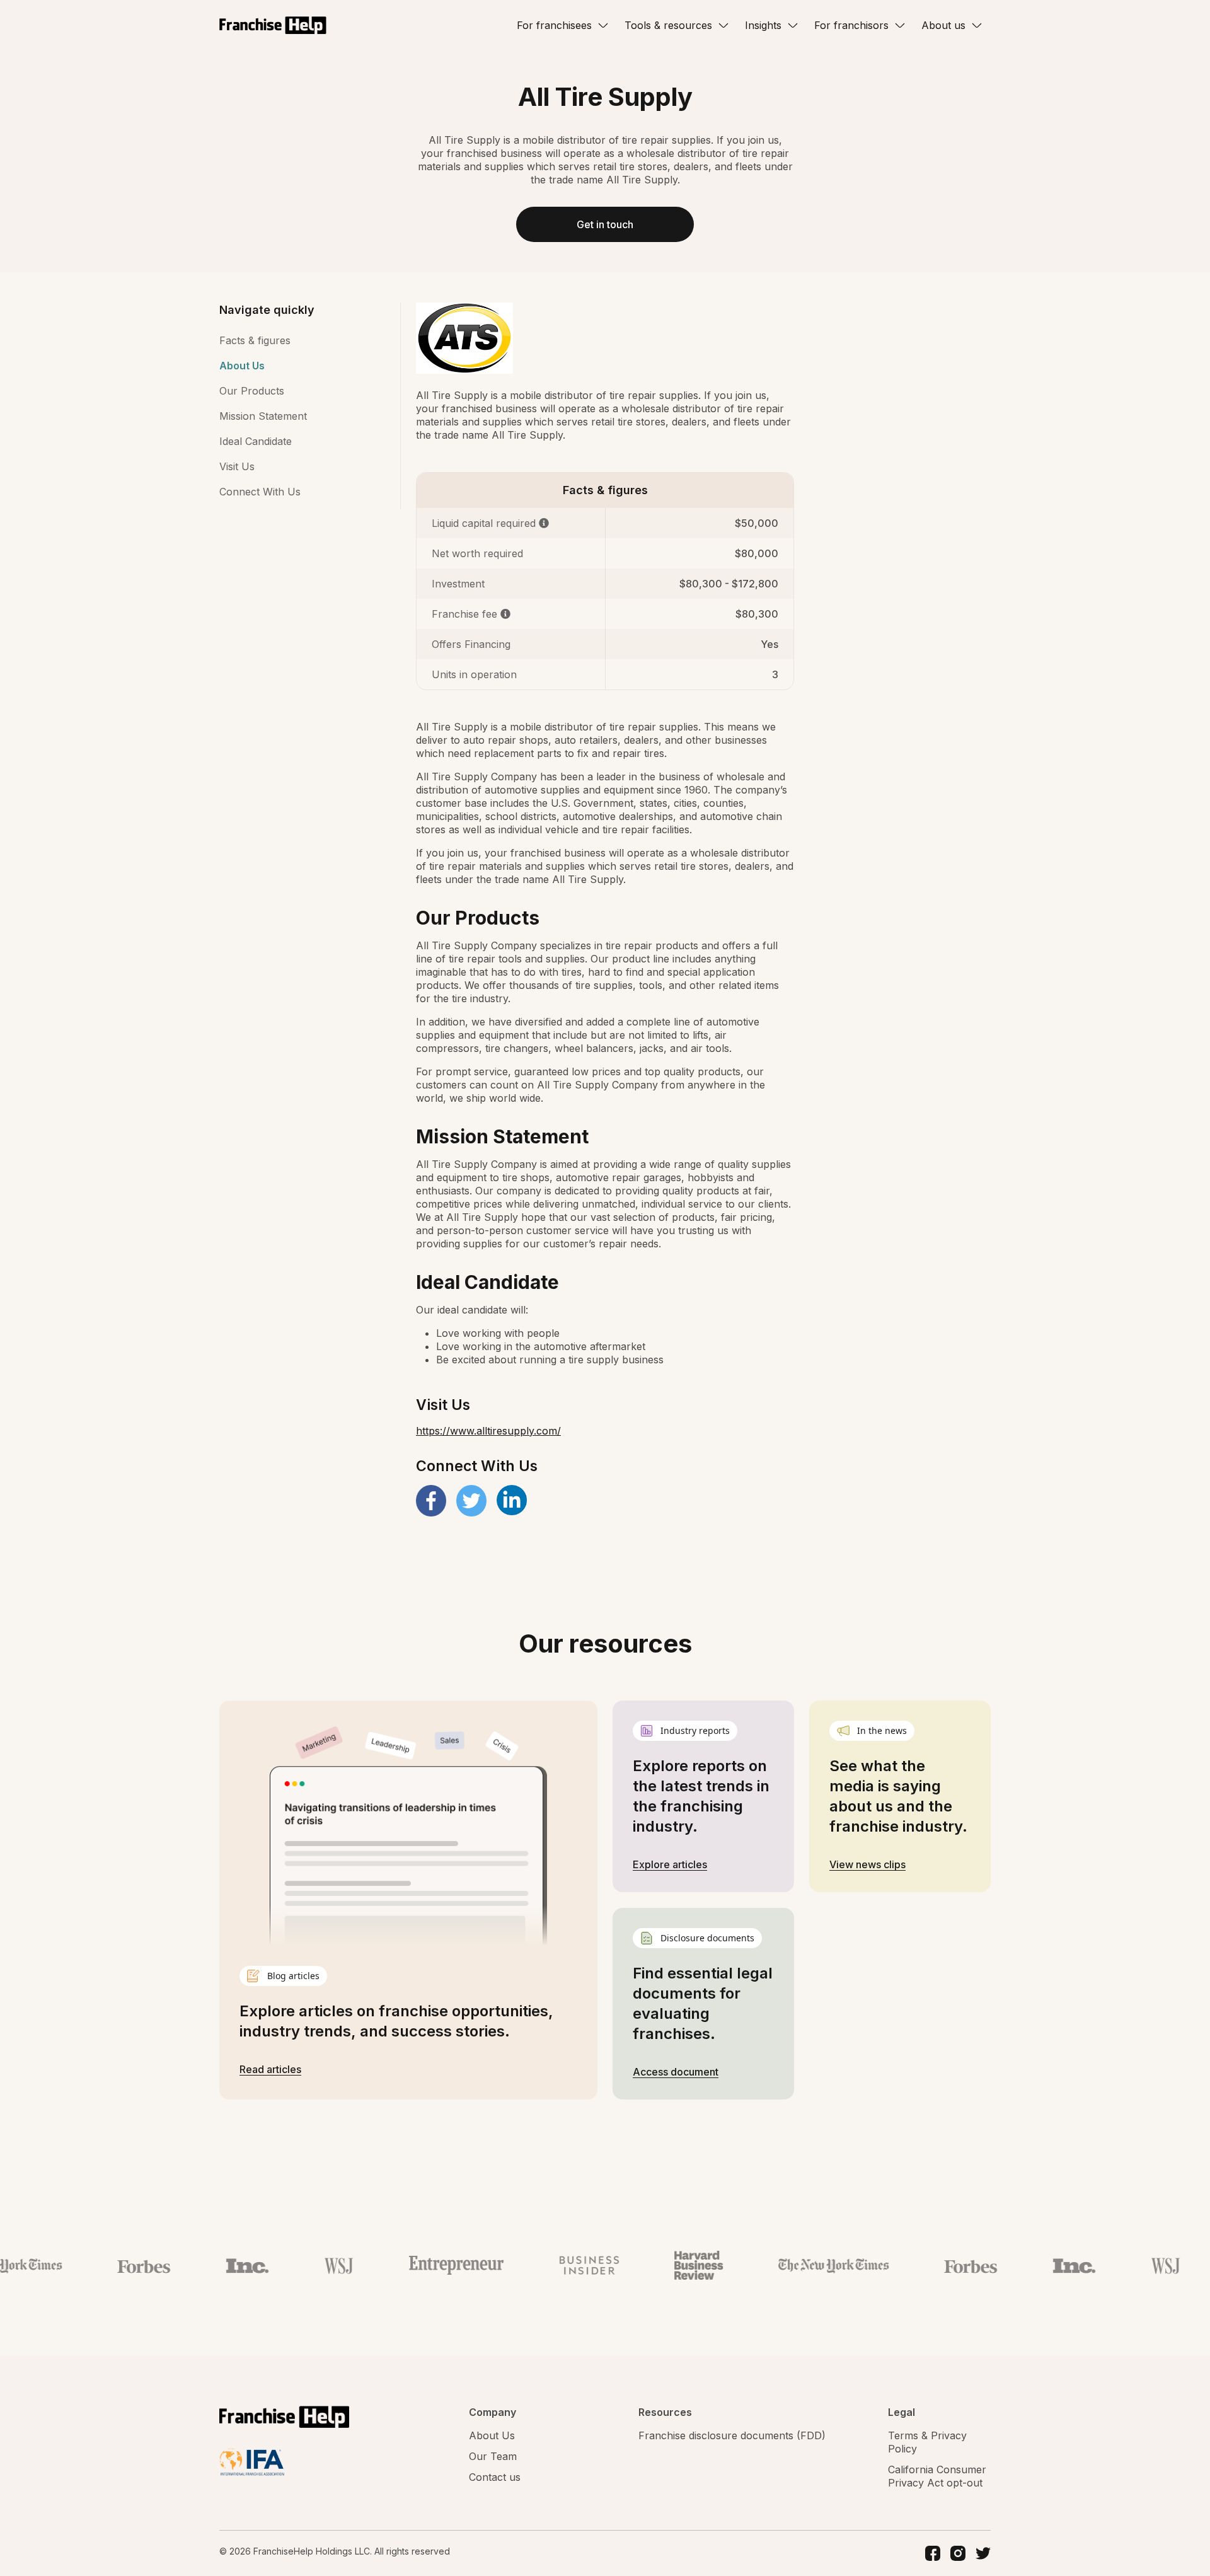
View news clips (867, 1864)
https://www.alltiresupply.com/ (488, 1431)
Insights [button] (763, 25)
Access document (676, 2072)
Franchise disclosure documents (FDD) (732, 2435)
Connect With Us (260, 492)
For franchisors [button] (851, 25)
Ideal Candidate (256, 441)
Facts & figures (255, 340)
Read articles (270, 2069)
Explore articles (670, 1864)
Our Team (493, 2456)
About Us (242, 366)
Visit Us (237, 466)
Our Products (252, 391)
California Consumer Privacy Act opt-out (937, 2476)
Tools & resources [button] (668, 25)
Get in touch (605, 224)
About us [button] (943, 25)
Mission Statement (263, 416)
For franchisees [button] (554, 25)
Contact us (495, 2477)
